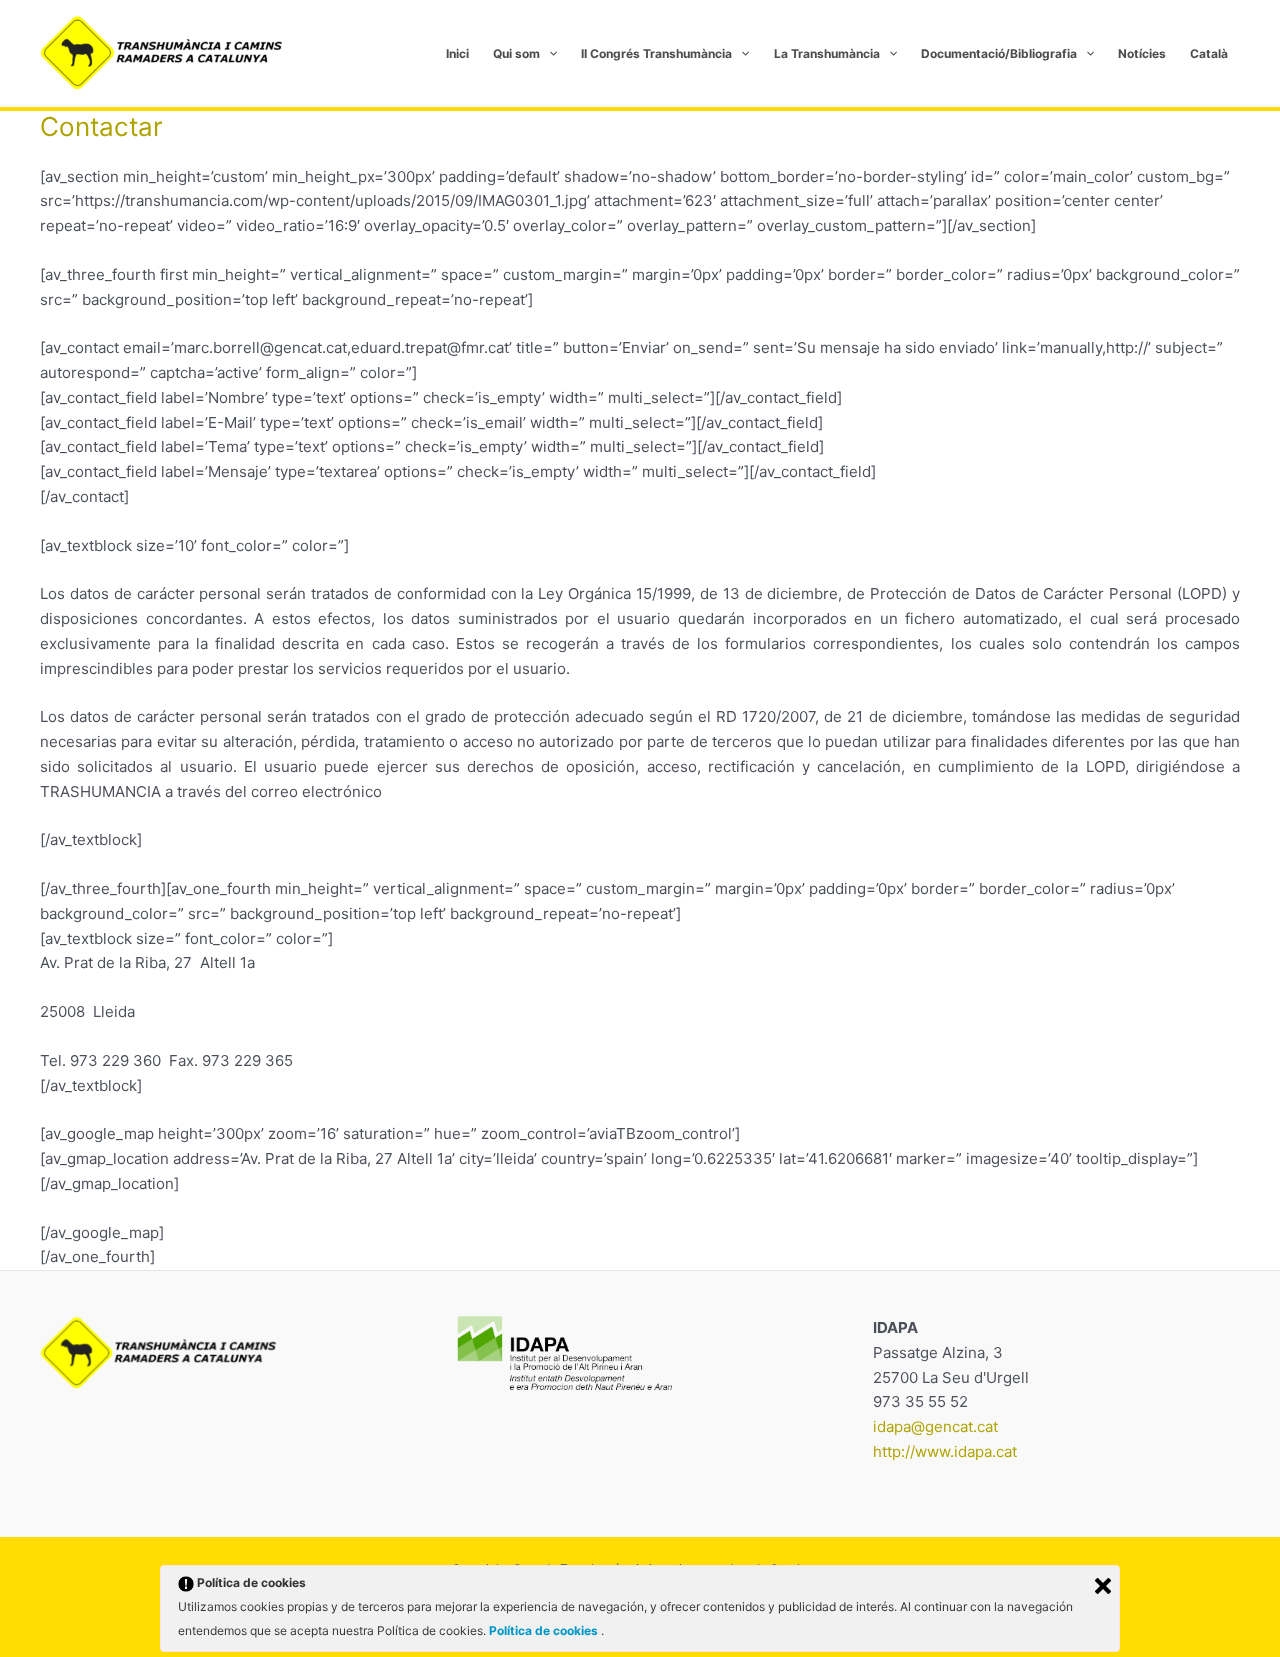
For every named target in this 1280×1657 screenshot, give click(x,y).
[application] (548, 54)
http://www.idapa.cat (945, 1451)
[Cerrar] (1103, 1586)
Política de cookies (545, 1630)
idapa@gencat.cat (935, 1426)
